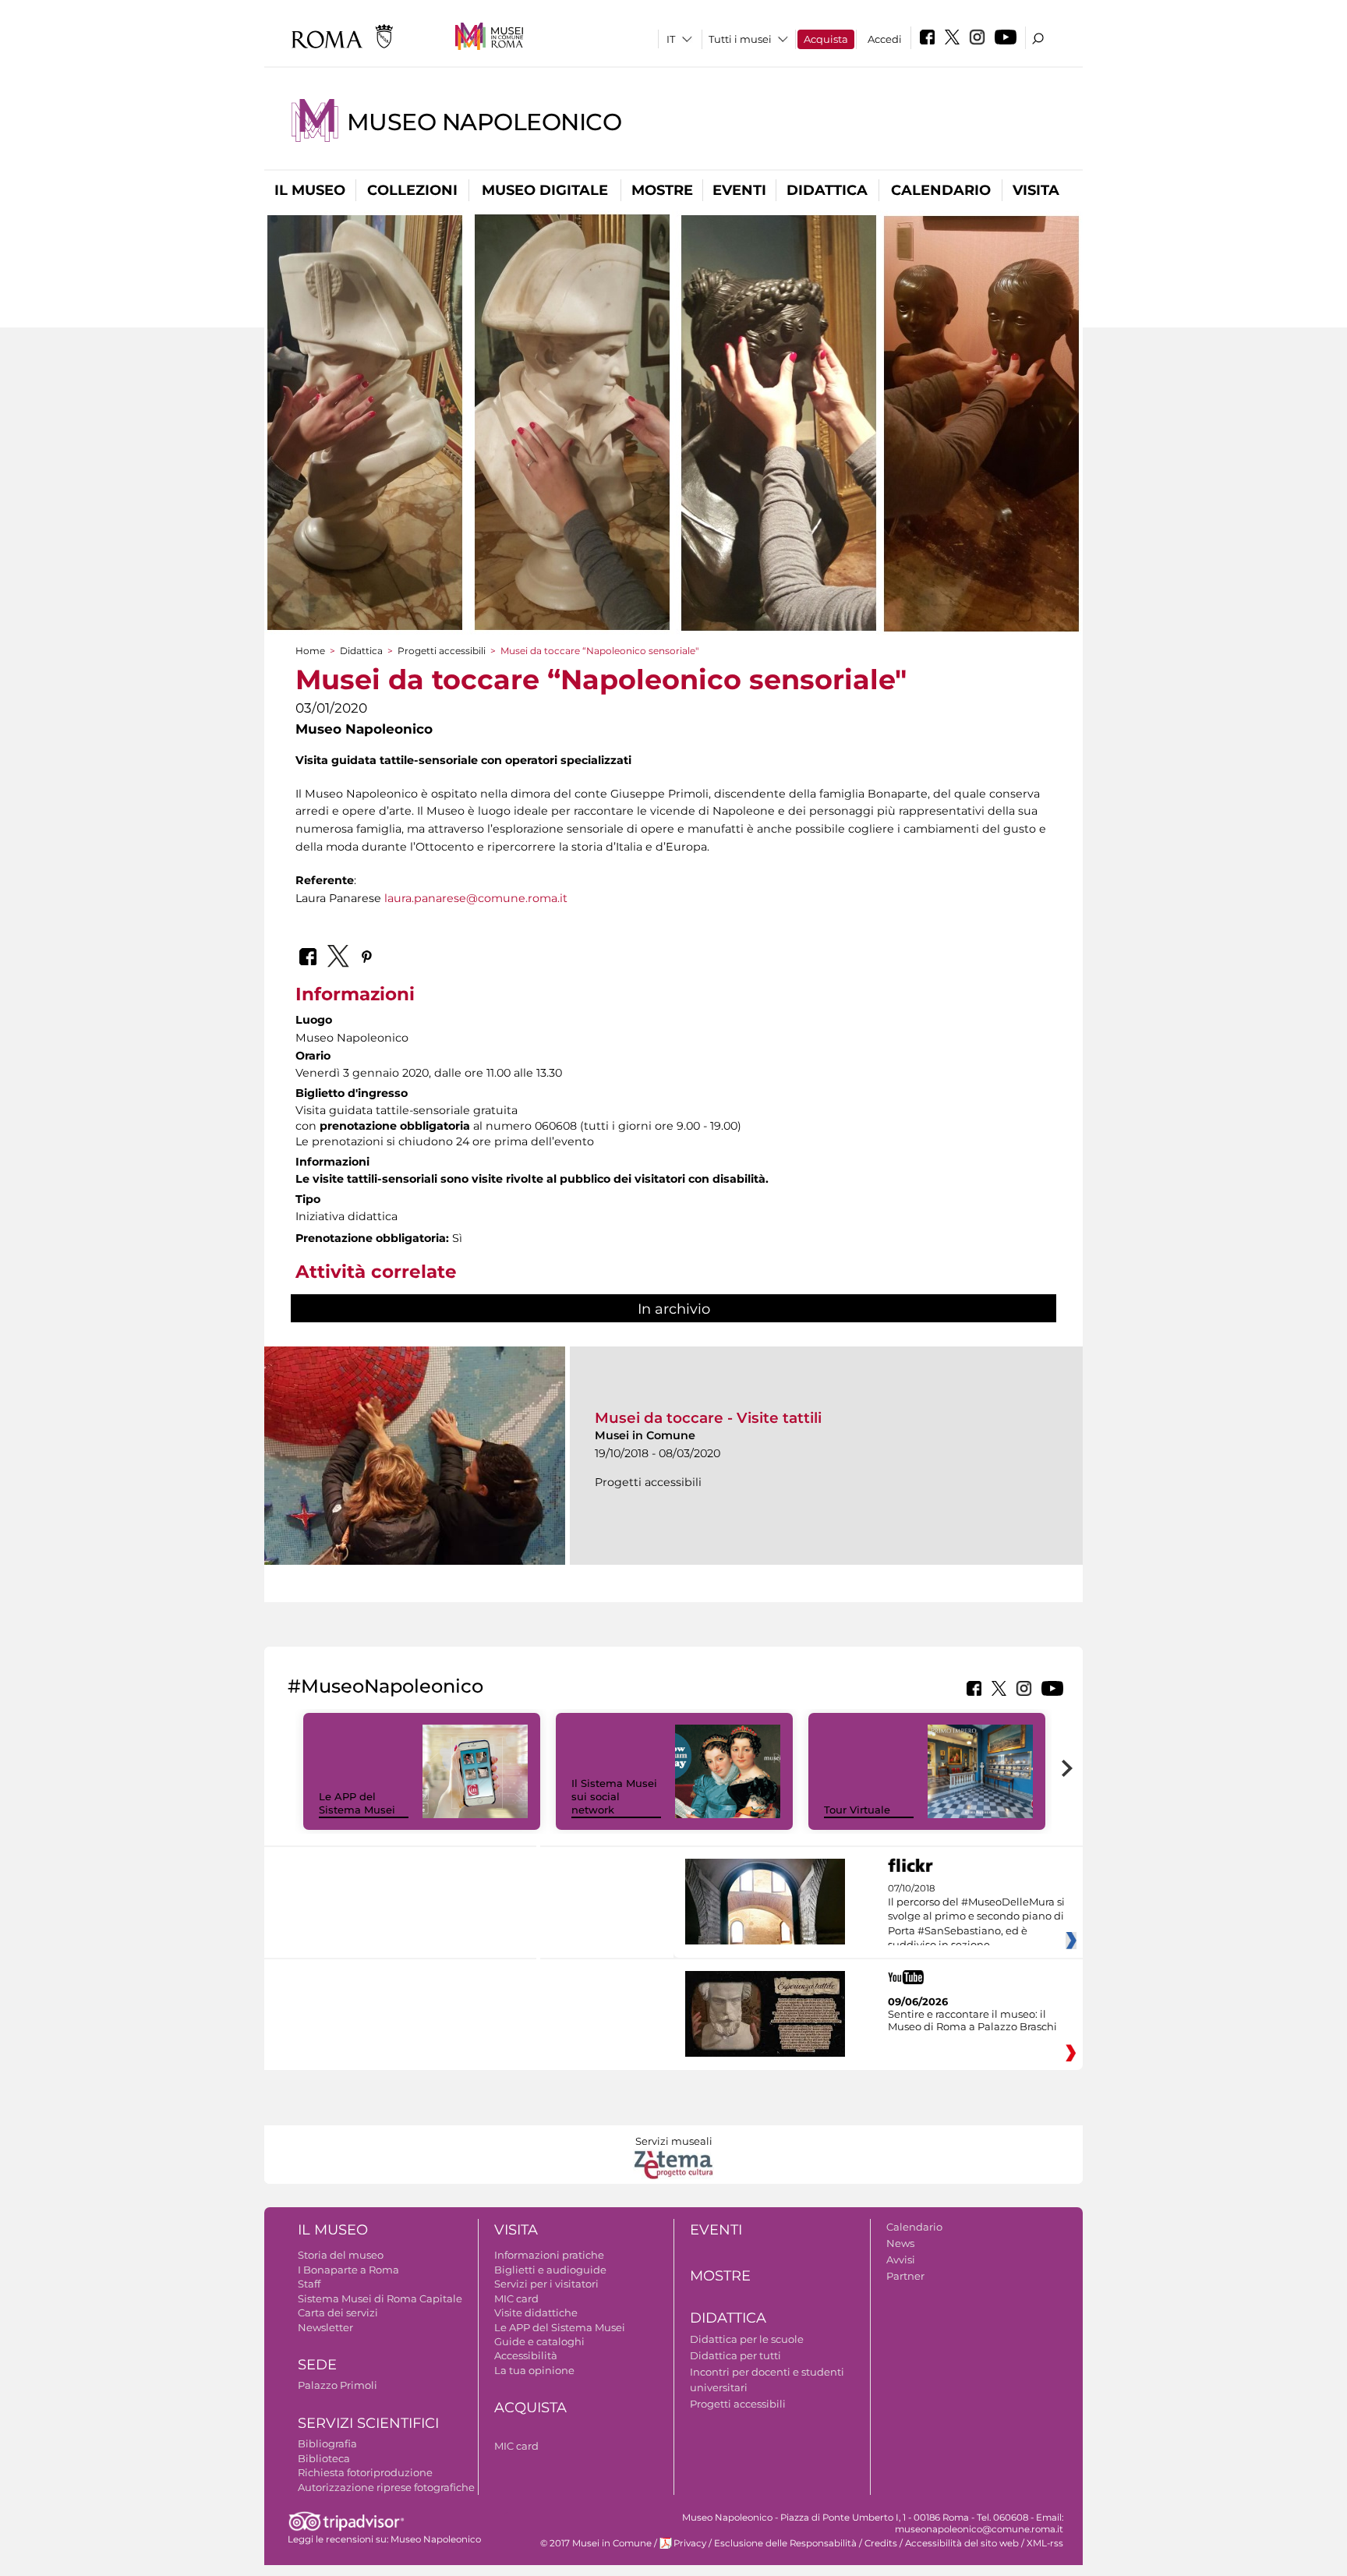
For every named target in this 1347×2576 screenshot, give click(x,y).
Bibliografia (327, 2443)
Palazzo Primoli (338, 2385)
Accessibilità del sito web (962, 2543)
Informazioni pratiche (549, 2255)
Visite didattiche (536, 2312)
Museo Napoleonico (484, 122)
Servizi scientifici (368, 2423)
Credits (881, 2543)
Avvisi (901, 2259)
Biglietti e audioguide (550, 2270)
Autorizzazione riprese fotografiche (386, 2487)
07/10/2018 (976, 1917)
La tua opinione (534, 2370)
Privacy (690, 2543)
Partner (905, 2276)
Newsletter (325, 2327)
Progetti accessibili (442, 651)
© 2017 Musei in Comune (596, 2543)
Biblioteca (324, 2458)
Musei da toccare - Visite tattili (708, 1418)
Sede (317, 2365)
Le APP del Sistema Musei (357, 1803)
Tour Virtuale (857, 1810)
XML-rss (1045, 2543)
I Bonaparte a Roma (348, 2270)
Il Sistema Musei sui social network (614, 1796)
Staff (309, 2284)
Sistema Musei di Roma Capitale (380, 2298)
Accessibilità (526, 2355)
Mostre (662, 190)
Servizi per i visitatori (546, 2284)
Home (310, 651)
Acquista (826, 39)
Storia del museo (341, 2255)
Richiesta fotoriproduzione (365, 2472)
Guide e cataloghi (539, 2341)
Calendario (941, 190)
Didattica (827, 190)
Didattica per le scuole (747, 2339)
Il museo (310, 190)
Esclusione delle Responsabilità (785, 2543)
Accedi (885, 39)
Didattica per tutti (735, 2355)
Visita (1036, 190)
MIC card (516, 2298)
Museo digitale (545, 190)
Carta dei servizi (338, 2312)
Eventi (739, 190)
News (900, 2243)
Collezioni (412, 190)
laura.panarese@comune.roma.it (476, 898)
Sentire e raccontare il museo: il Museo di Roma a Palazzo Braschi (972, 2020)
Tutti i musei (740, 39)
